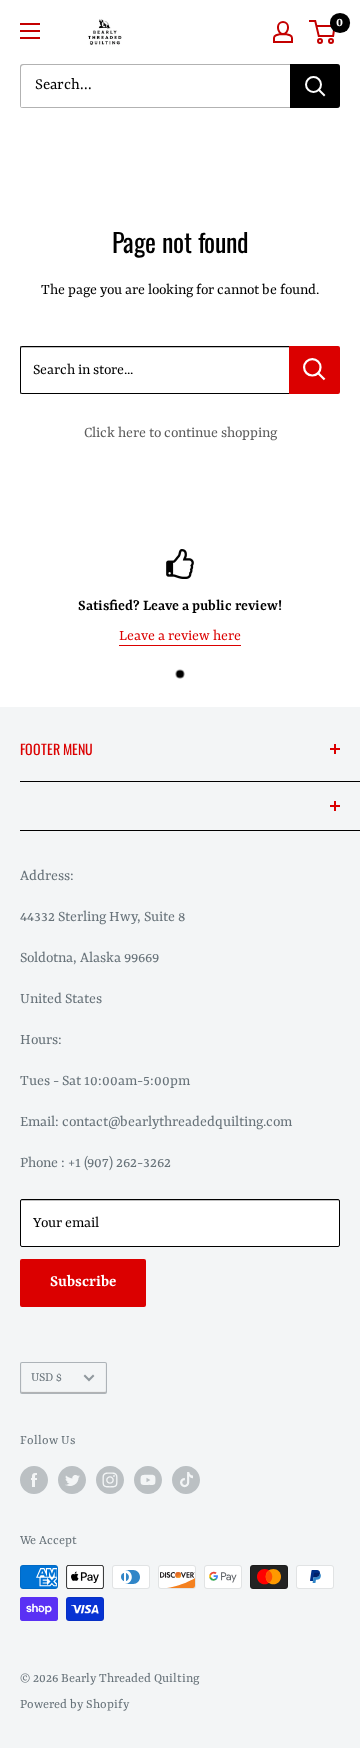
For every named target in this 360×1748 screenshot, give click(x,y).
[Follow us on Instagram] (110, 1480)
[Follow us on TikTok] (186, 1480)
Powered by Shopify (74, 1705)
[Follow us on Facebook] (34, 1480)
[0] (323, 32)
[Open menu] (30, 31)
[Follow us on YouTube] (148, 1480)
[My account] (283, 32)
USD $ (46, 1378)
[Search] (315, 86)
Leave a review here (180, 635)
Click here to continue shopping (180, 433)
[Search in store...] (314, 370)
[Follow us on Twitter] (72, 1480)
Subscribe (83, 1282)
